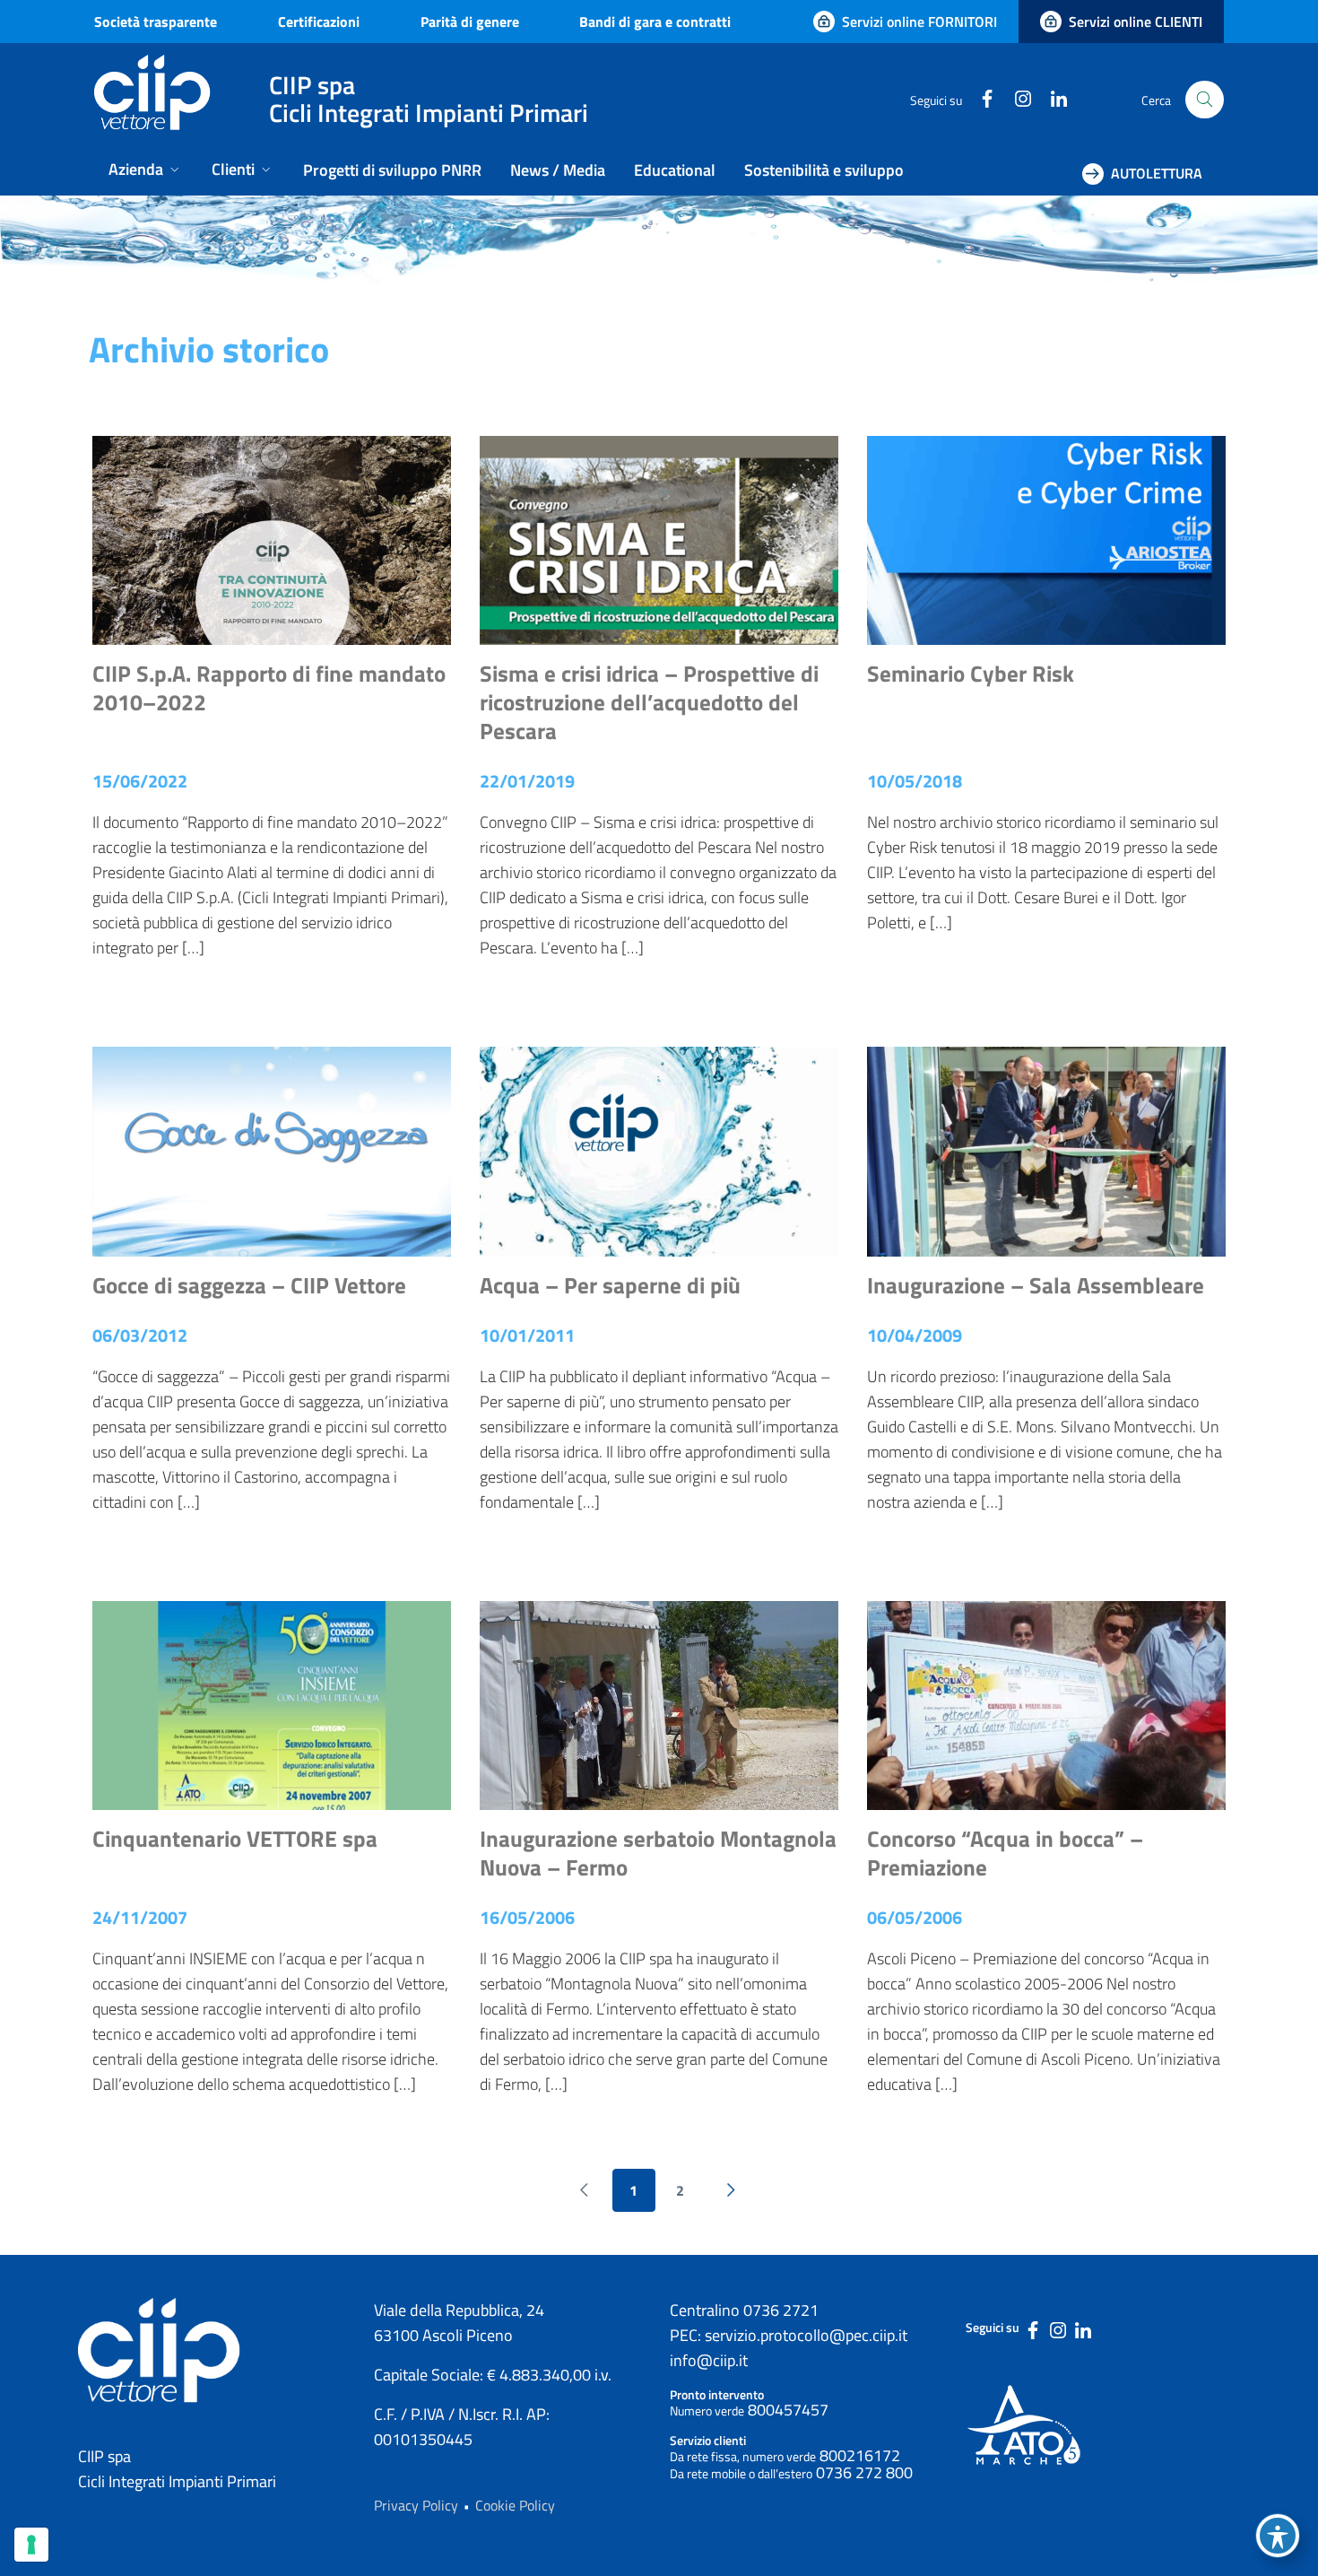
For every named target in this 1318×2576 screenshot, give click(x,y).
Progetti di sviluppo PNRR (392, 170)
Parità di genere (470, 22)
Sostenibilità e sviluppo (824, 170)
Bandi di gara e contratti (655, 22)
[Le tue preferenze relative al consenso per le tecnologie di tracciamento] (31, 2545)
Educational (675, 170)
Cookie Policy (515, 2505)
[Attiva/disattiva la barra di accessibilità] (1278, 2536)
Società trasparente (156, 22)
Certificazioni (319, 22)
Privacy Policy (416, 2505)
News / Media (558, 170)
